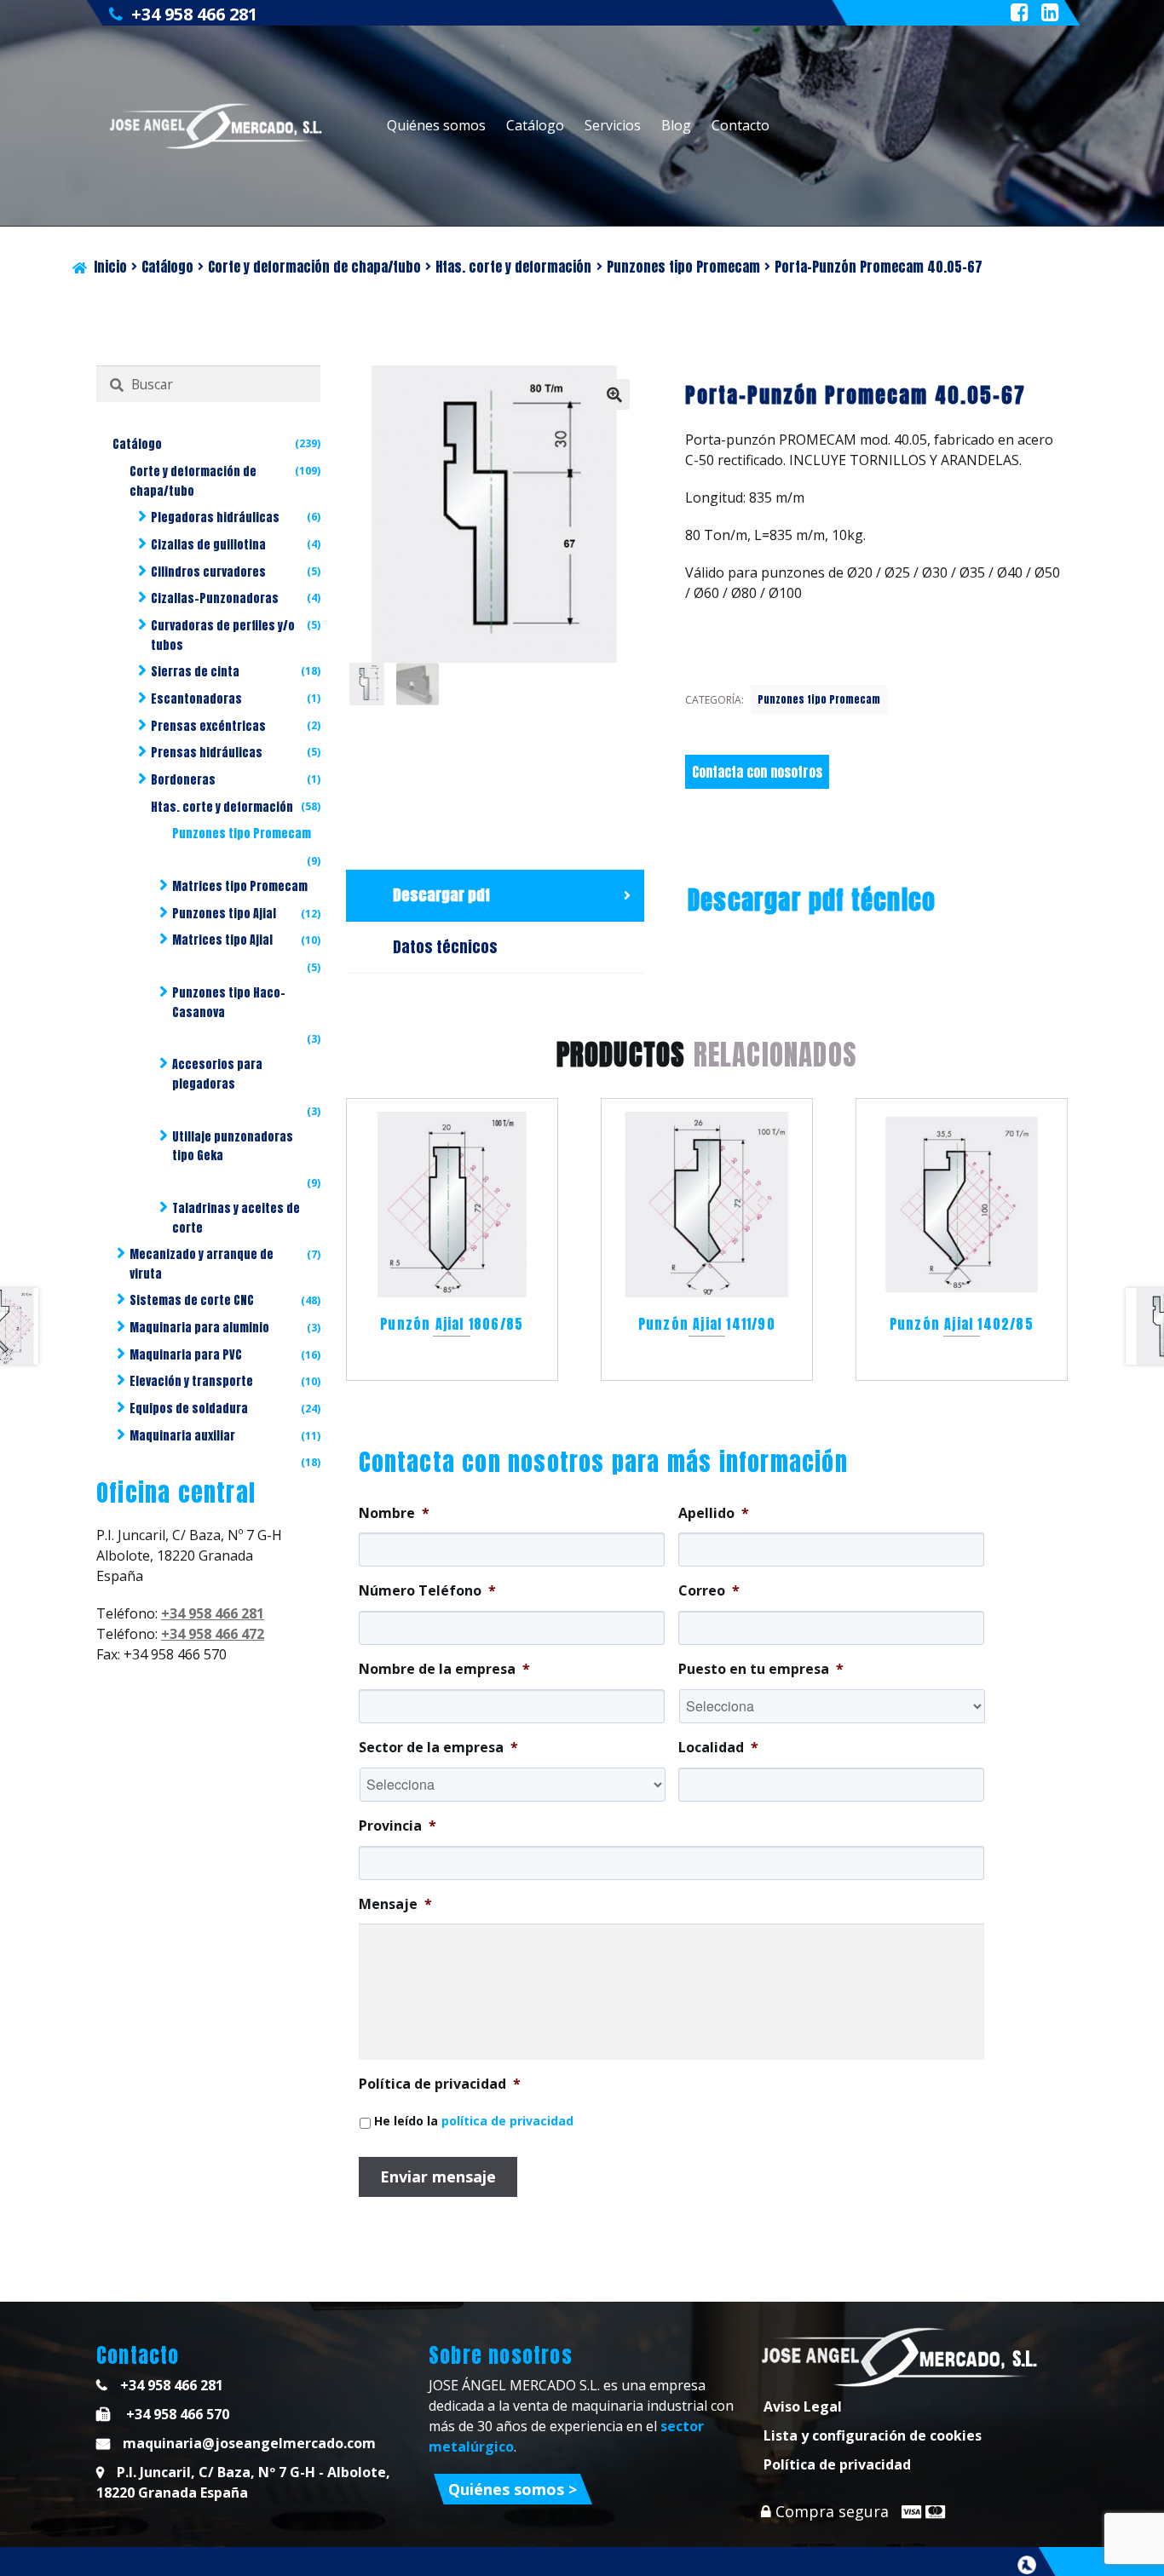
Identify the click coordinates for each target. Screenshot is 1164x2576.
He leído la (474, 2121)
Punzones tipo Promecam (683, 267)
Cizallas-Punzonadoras (215, 598)
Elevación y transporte (191, 1381)
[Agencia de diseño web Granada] (1027, 2565)
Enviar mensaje (438, 2176)
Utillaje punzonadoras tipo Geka (233, 1147)
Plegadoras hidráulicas (215, 517)
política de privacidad (507, 2121)
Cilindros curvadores (208, 572)
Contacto (740, 125)
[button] (614, 394)
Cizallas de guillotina (208, 545)
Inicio (110, 267)
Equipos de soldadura (189, 1409)
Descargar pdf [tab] (441, 895)
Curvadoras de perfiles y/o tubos (223, 635)
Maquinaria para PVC (186, 1355)
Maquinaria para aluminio (199, 1328)
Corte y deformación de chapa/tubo (314, 267)
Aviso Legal (803, 2406)
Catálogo (535, 125)
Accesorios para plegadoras (217, 1074)
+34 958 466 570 (176, 2414)
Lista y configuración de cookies (873, 2435)
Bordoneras (183, 780)
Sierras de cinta (195, 672)
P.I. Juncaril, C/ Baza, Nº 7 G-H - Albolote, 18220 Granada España (243, 2482)
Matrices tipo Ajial (222, 940)
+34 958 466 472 (213, 1634)
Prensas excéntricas (208, 726)
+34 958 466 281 (194, 14)
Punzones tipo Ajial (224, 914)
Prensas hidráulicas (207, 753)
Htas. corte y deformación (513, 267)
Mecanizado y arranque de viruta (202, 1264)
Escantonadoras (196, 699)
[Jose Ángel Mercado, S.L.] (218, 126)
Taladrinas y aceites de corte (236, 1218)
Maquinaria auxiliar (182, 1436)
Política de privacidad (837, 2464)
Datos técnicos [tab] (445, 947)
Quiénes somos (436, 125)
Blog (676, 125)
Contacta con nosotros (757, 772)
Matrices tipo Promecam (240, 886)
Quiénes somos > (513, 2489)
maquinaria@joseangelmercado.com (249, 2443)
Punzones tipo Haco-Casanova (229, 1003)
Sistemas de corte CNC (192, 1300)
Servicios (613, 125)
